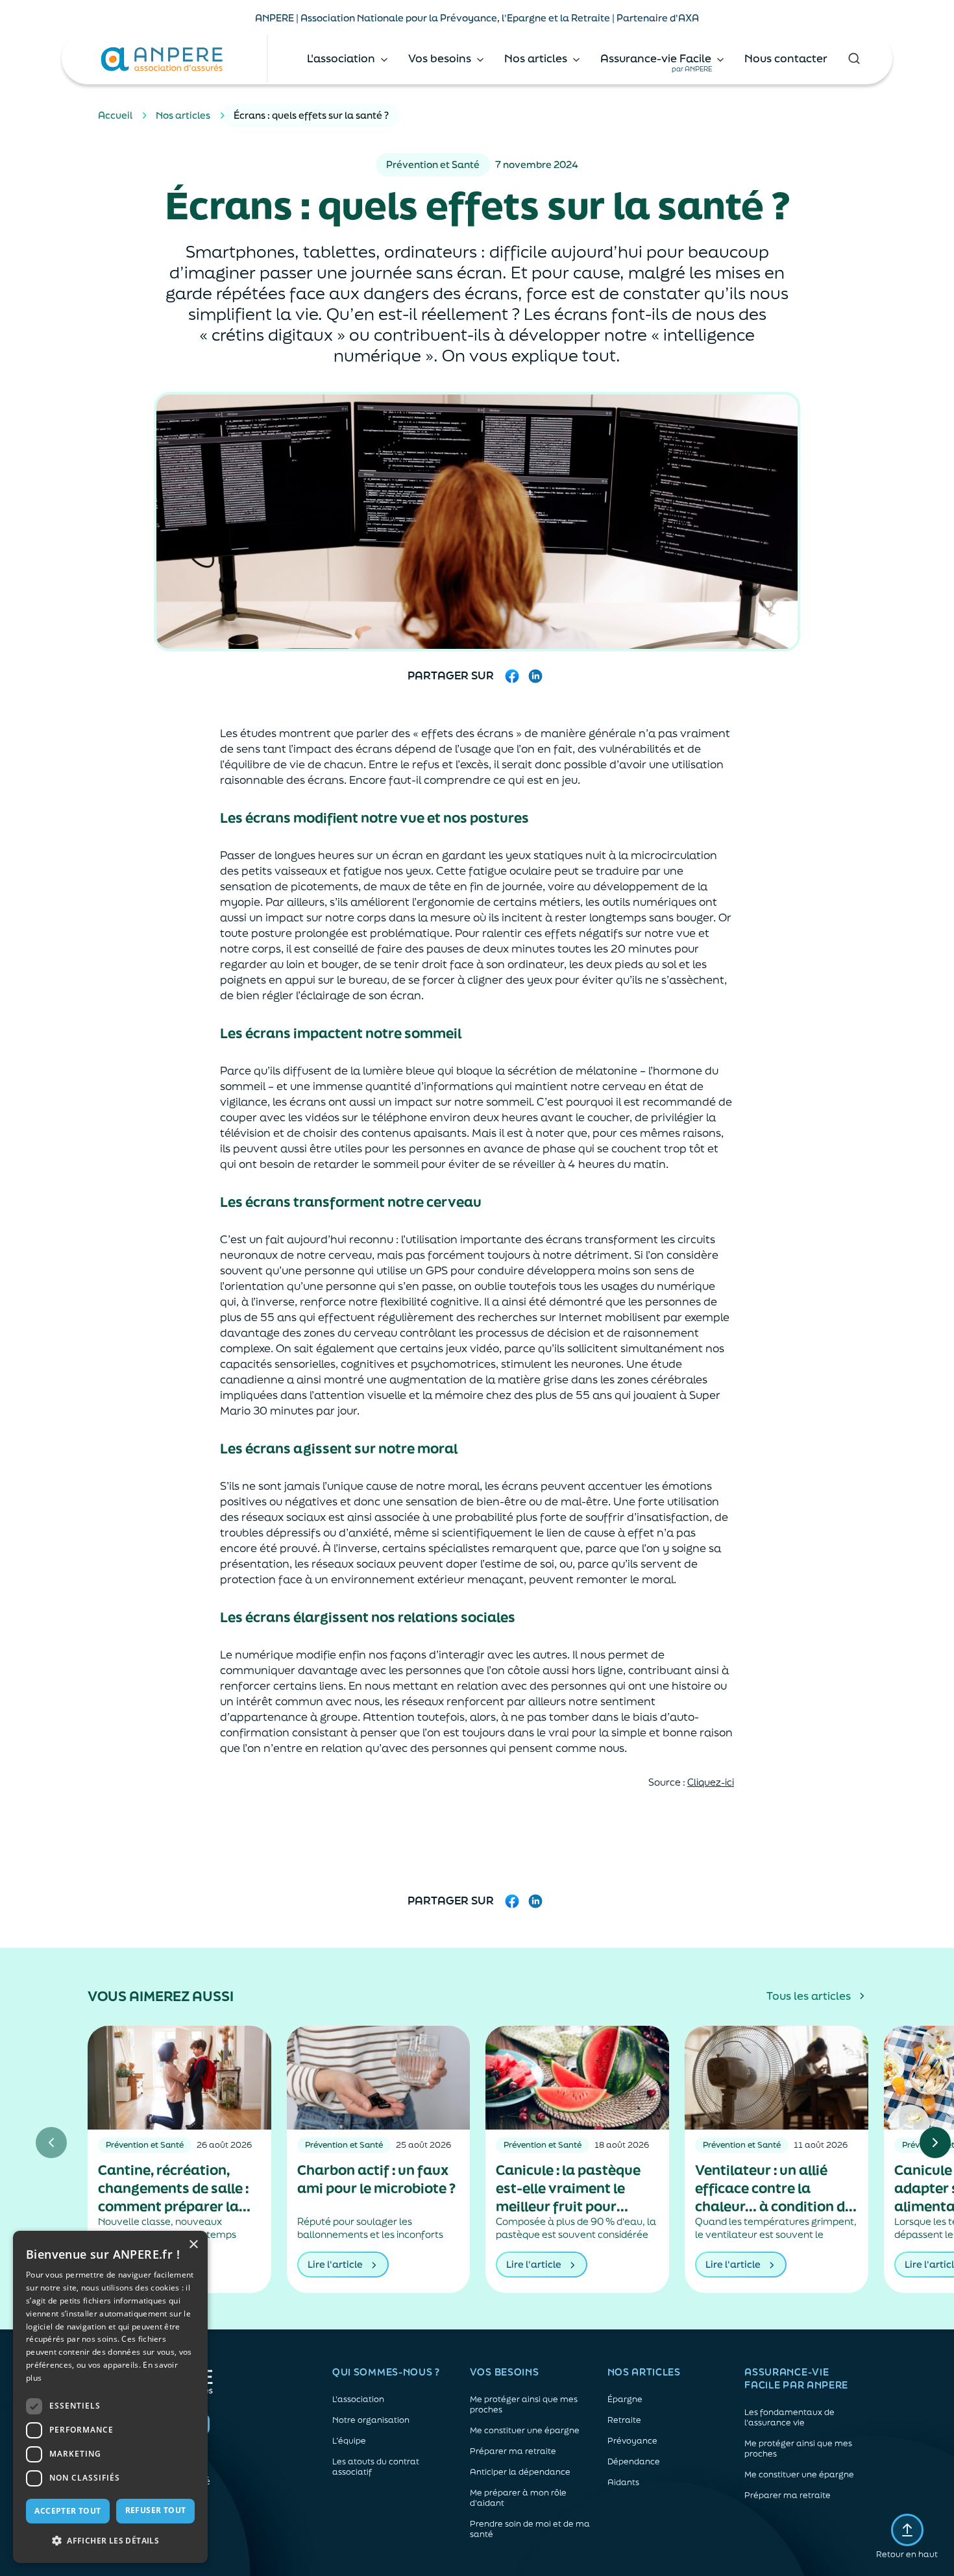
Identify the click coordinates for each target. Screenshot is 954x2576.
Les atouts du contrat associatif (376, 2467)
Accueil (115, 115)
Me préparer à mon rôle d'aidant (518, 2498)
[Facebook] (512, 676)
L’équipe (349, 2441)
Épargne (625, 2400)
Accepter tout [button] (67, 2511)
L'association (358, 2400)
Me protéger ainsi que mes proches (524, 2405)
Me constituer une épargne (525, 2431)
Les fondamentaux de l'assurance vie (789, 2418)
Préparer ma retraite (513, 2451)
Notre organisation (371, 2420)
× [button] (193, 2245)
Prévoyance (632, 2441)
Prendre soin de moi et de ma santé (530, 2529)
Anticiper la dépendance (520, 2472)
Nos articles (183, 115)
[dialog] (110, 2397)
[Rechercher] (854, 58)
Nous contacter (786, 58)
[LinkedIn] (535, 676)
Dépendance (634, 2462)
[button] (110, 2541)
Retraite (624, 2420)
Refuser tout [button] (156, 2510)
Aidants (623, 2483)
